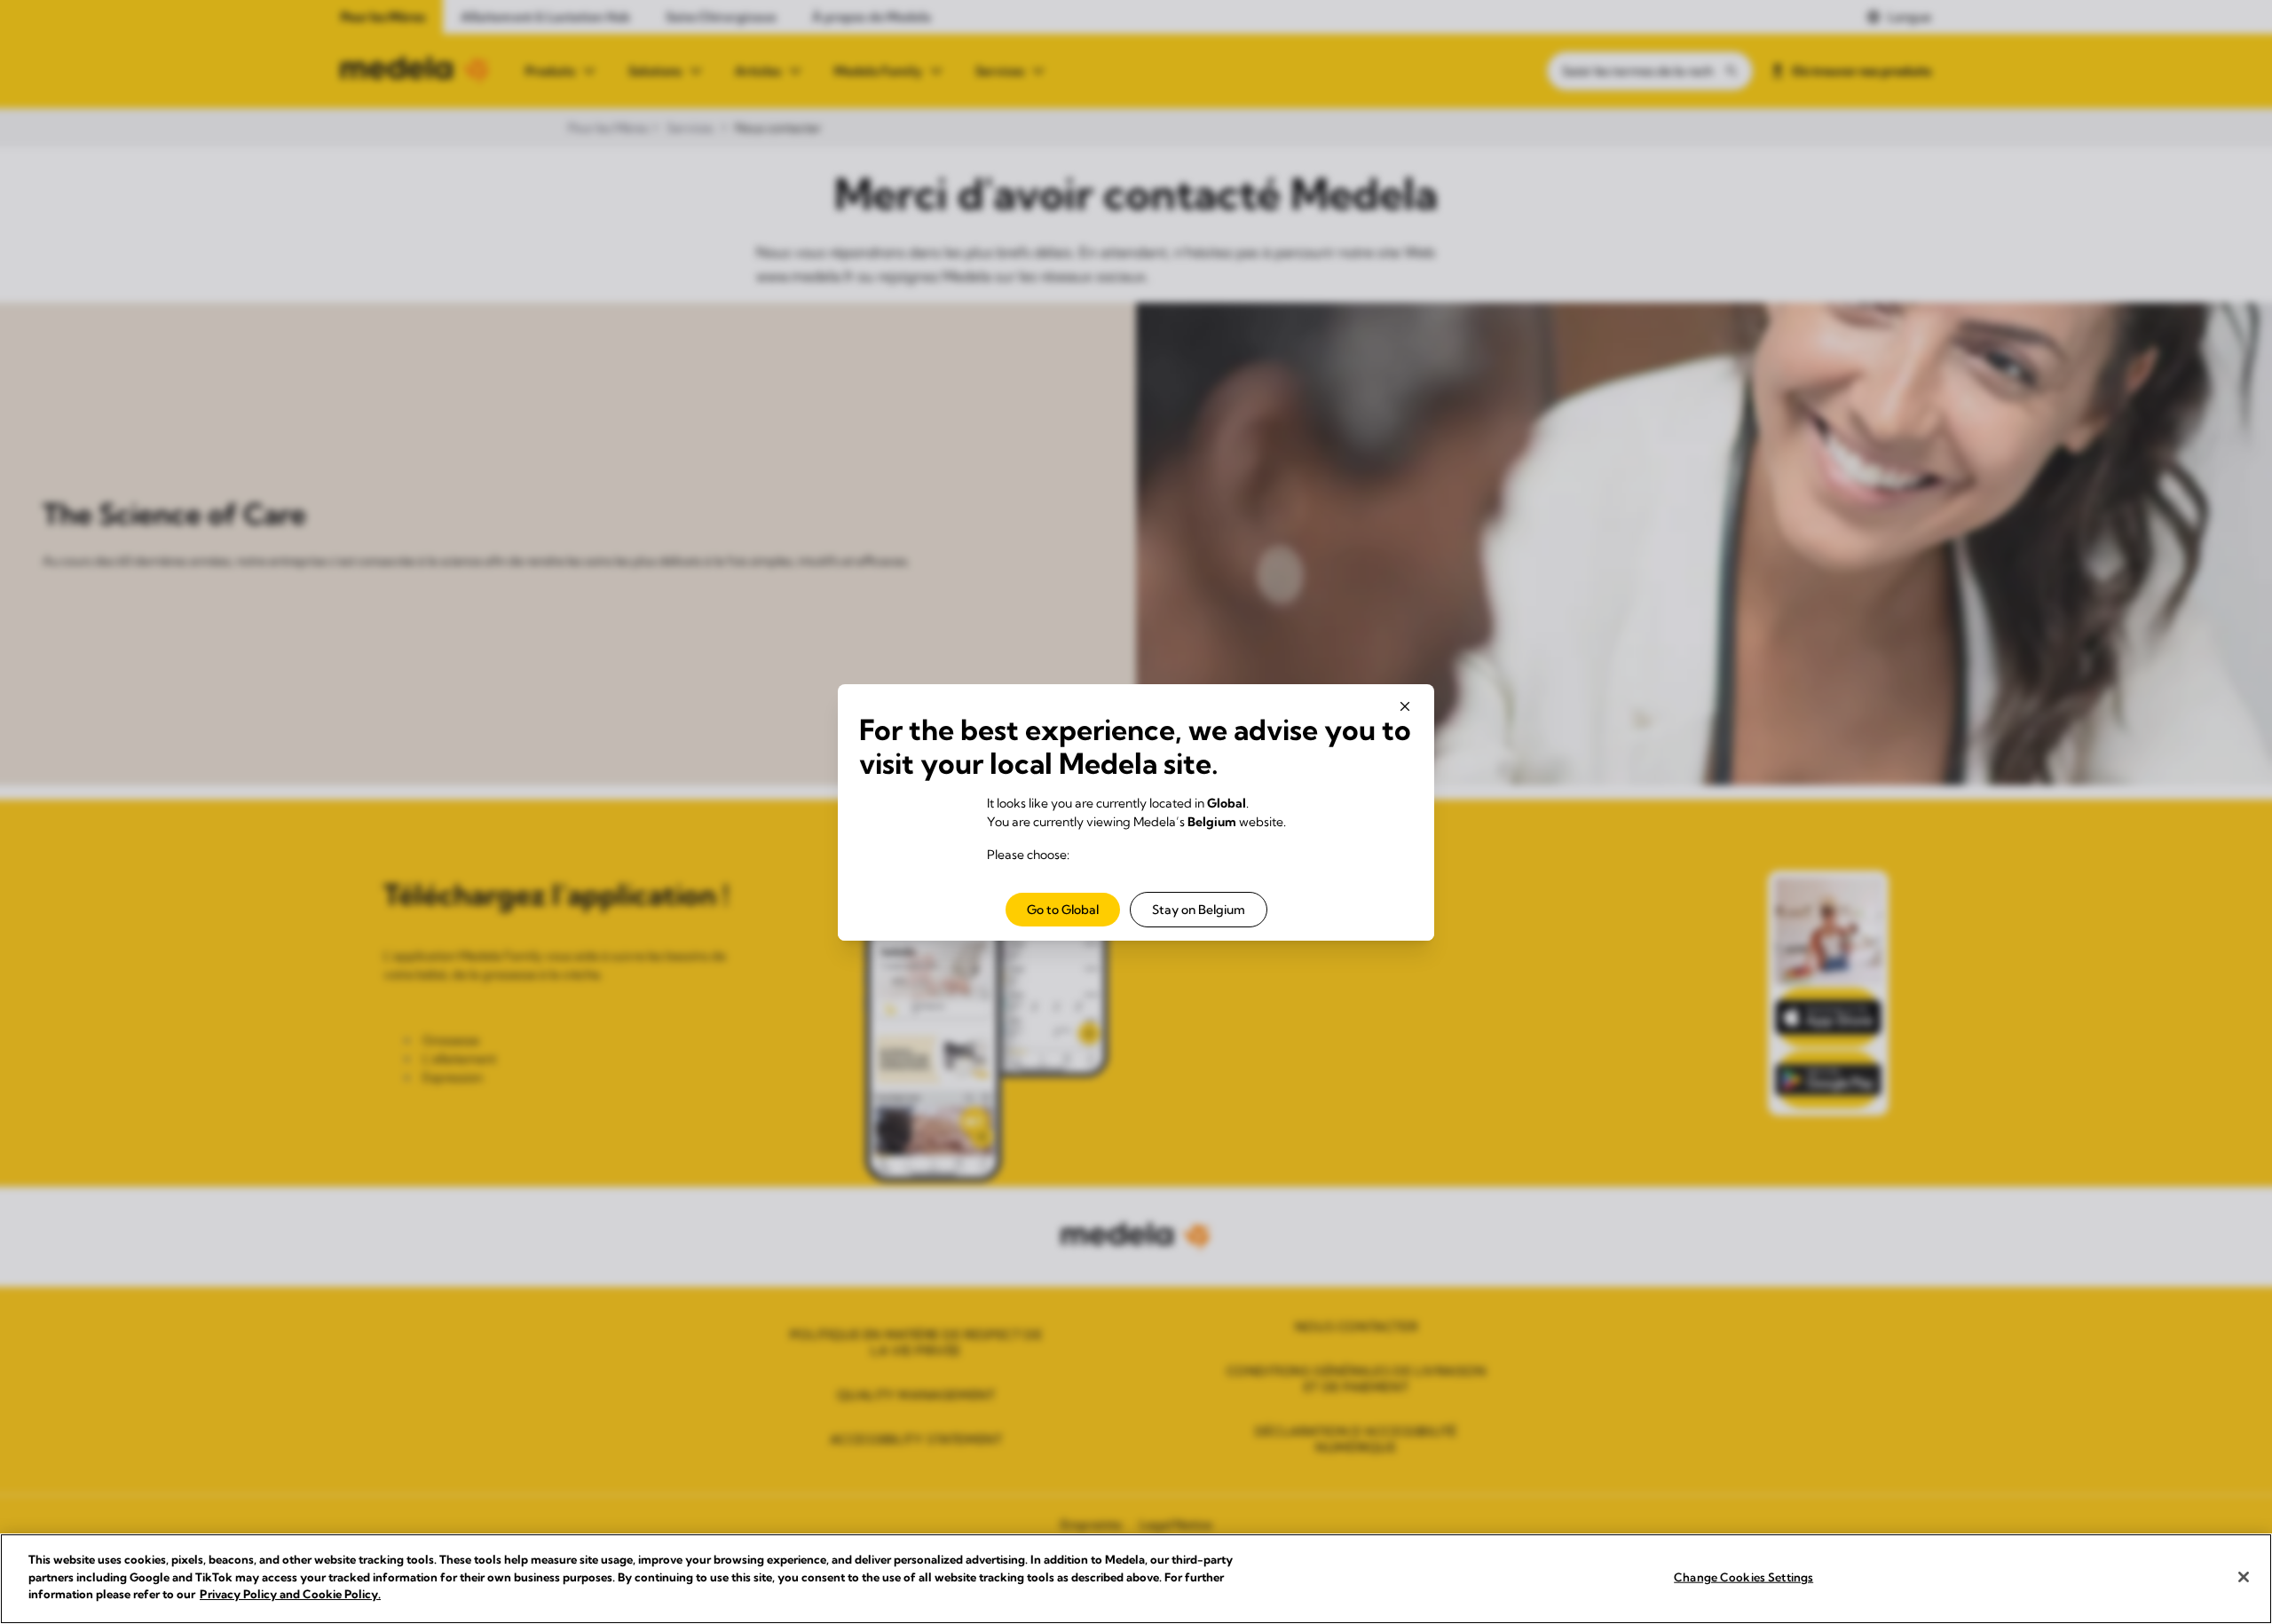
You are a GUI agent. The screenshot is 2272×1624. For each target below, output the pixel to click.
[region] (1136, 1579)
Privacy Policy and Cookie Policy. (290, 1594)
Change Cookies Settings (1743, 1577)
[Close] (2244, 1577)
